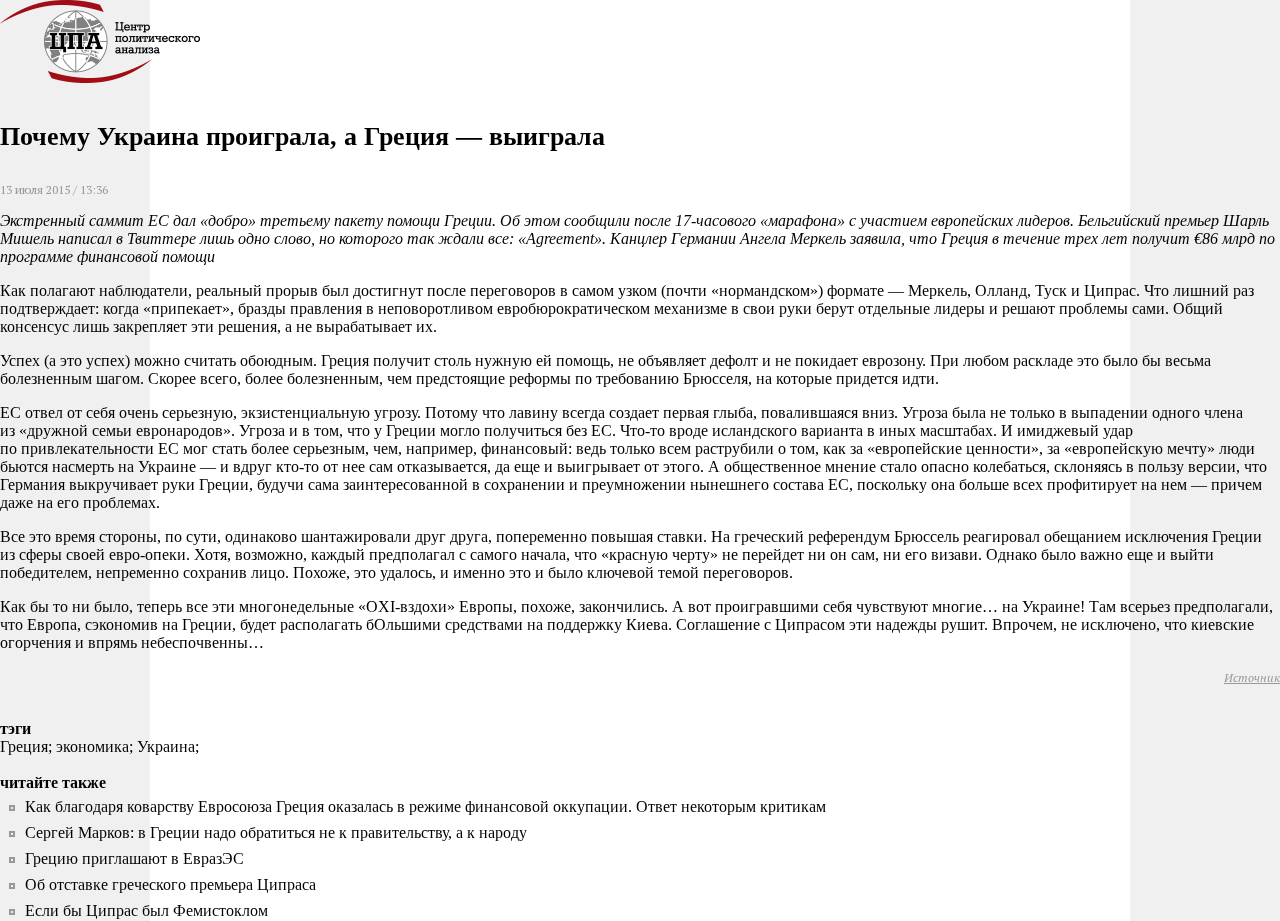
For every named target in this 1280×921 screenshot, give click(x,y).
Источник (1252, 677)
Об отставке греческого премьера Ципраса (170, 884)
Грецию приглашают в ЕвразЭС (134, 858)
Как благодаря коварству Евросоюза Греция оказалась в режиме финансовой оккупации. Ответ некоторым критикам (425, 806)
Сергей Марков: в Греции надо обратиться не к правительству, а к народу (276, 832)
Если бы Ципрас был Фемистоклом (146, 910)
